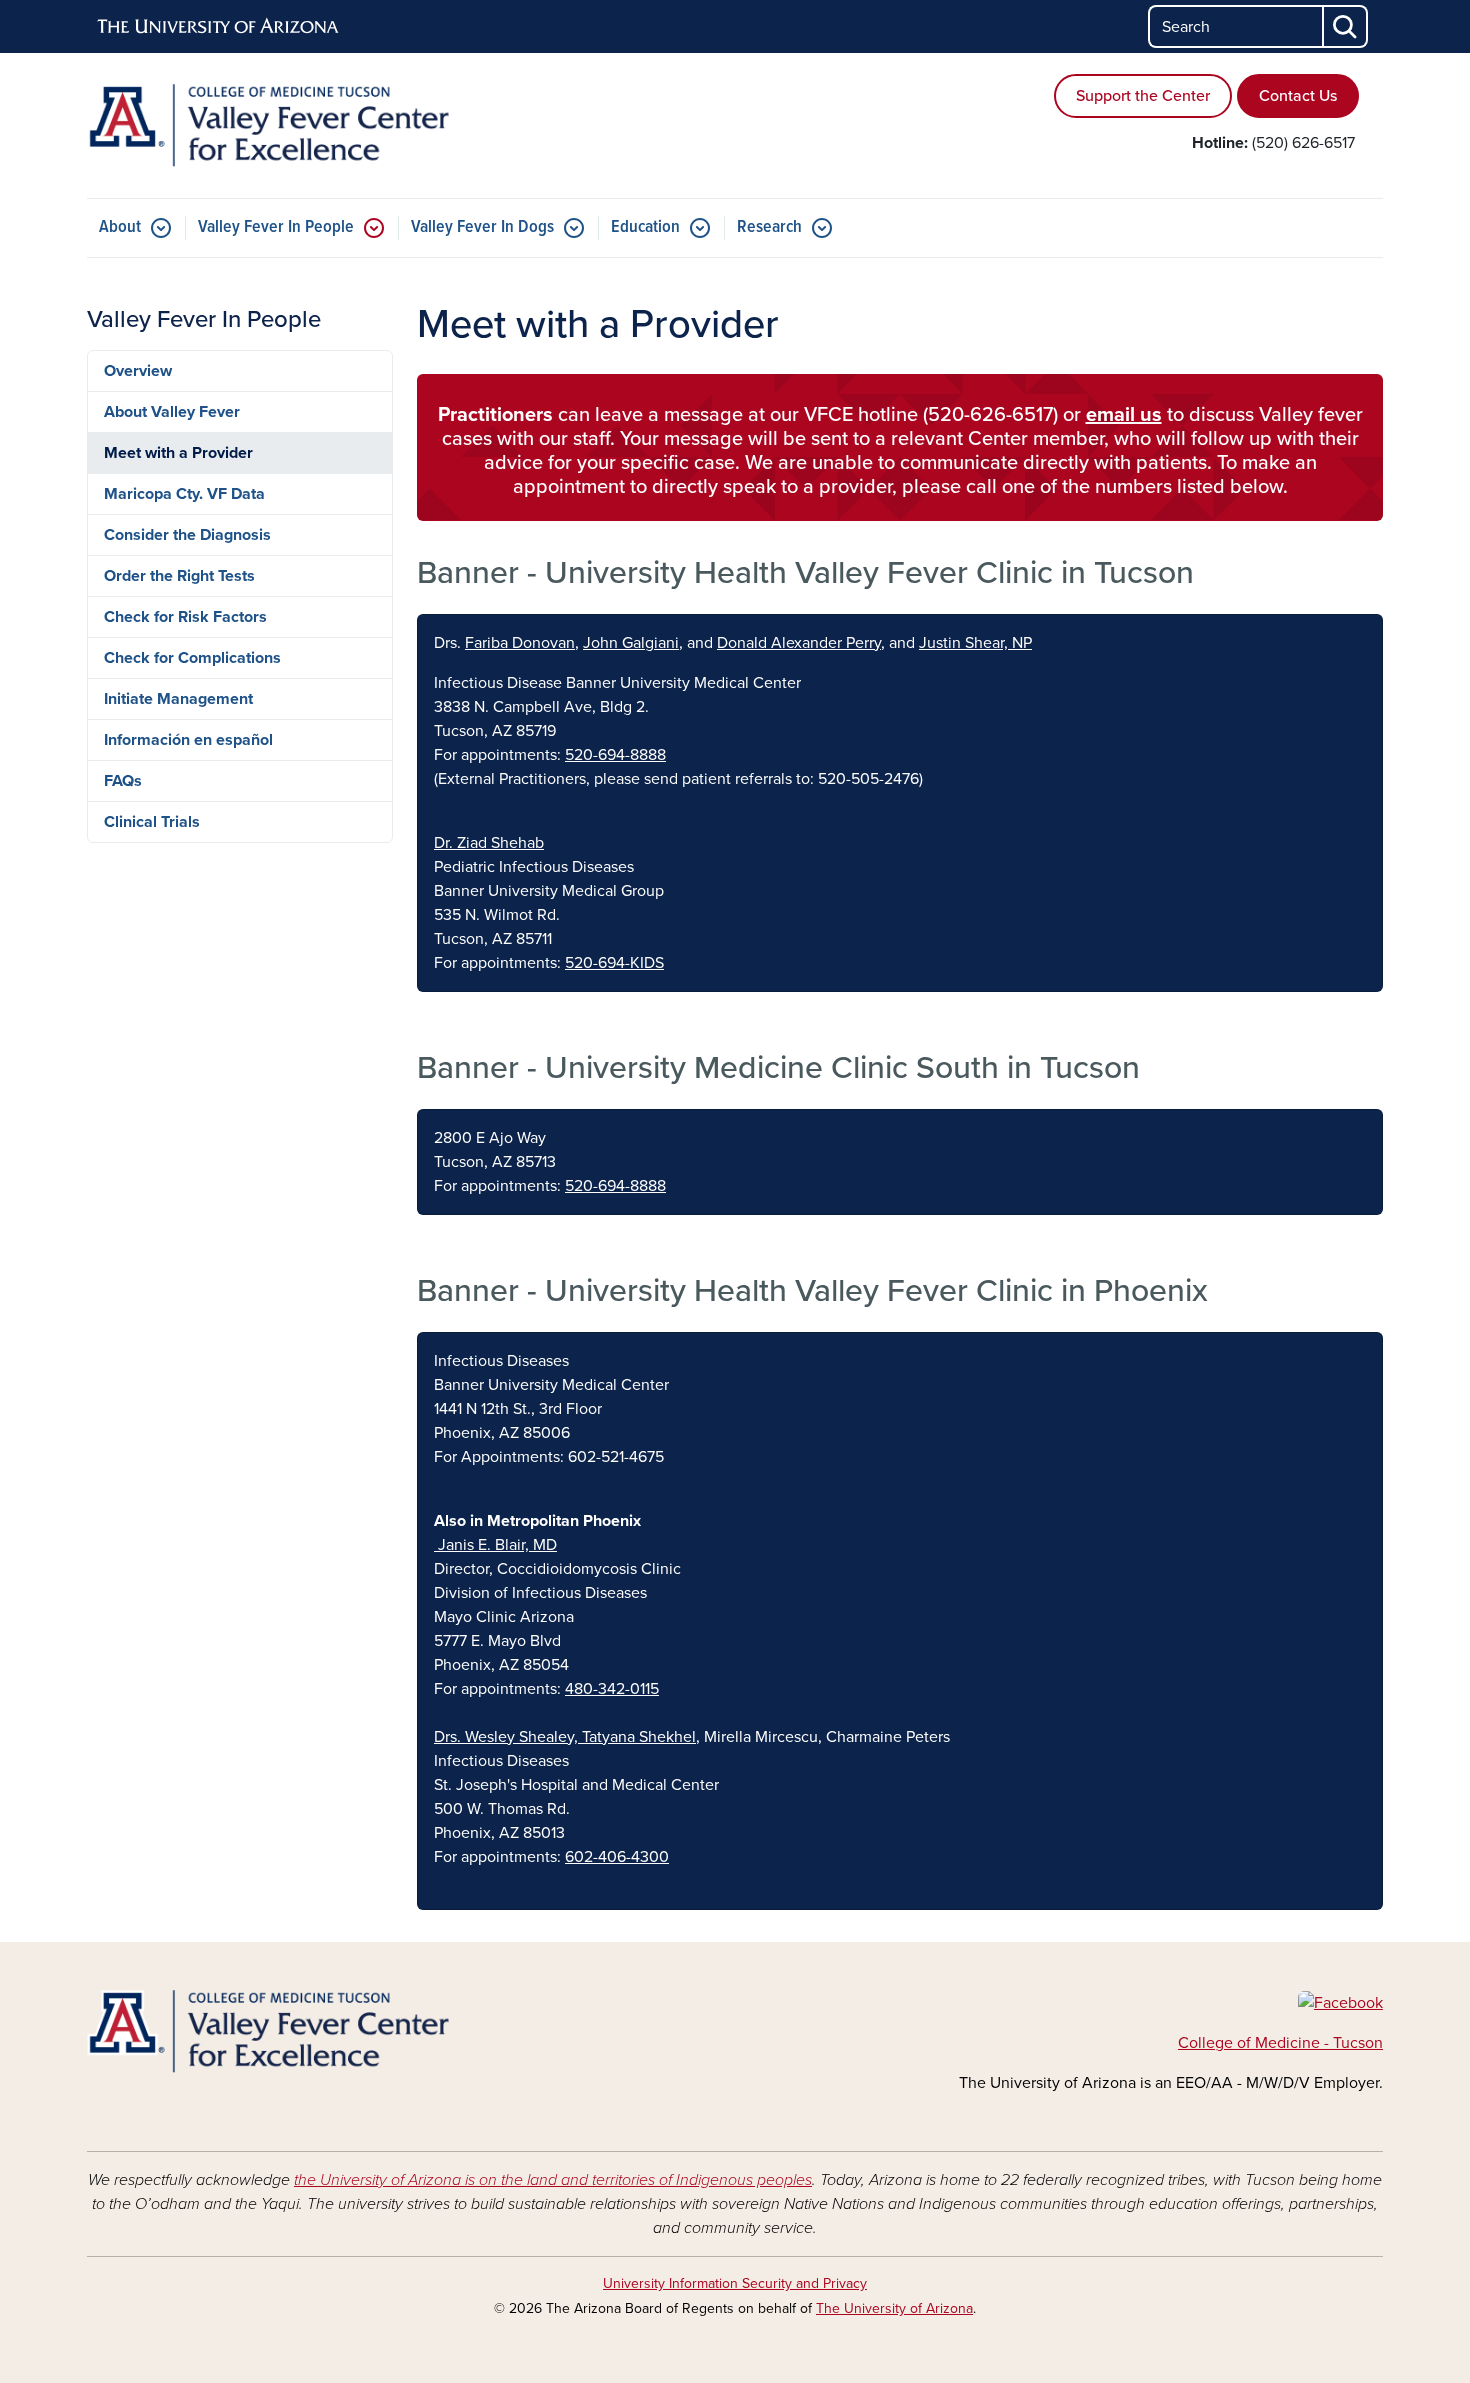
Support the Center (1143, 96)
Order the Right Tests (179, 576)
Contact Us (1298, 96)
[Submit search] (1346, 26)
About (120, 227)
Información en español (188, 740)
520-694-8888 (615, 755)
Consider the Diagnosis (187, 535)
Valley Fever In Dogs (482, 227)
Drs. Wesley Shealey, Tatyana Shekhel (565, 1737)
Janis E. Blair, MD (495, 1545)
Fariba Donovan (520, 643)
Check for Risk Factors (185, 617)
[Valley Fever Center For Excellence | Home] (295, 125)
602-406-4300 (617, 1857)
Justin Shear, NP (975, 643)
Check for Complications (192, 658)
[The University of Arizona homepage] (219, 27)
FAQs (123, 781)
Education (645, 227)
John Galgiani (631, 643)
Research (769, 227)
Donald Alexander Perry (799, 643)
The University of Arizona (894, 2308)
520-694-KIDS (614, 963)
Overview (138, 371)
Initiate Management (178, 699)
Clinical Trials (152, 822)
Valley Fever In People (276, 227)
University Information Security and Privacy (735, 2283)
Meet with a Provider (178, 453)
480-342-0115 (612, 1689)
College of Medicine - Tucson (1280, 2043)
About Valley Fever (172, 412)
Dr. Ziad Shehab (489, 843)
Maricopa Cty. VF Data (184, 494)
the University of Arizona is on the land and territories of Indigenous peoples (553, 2180)
